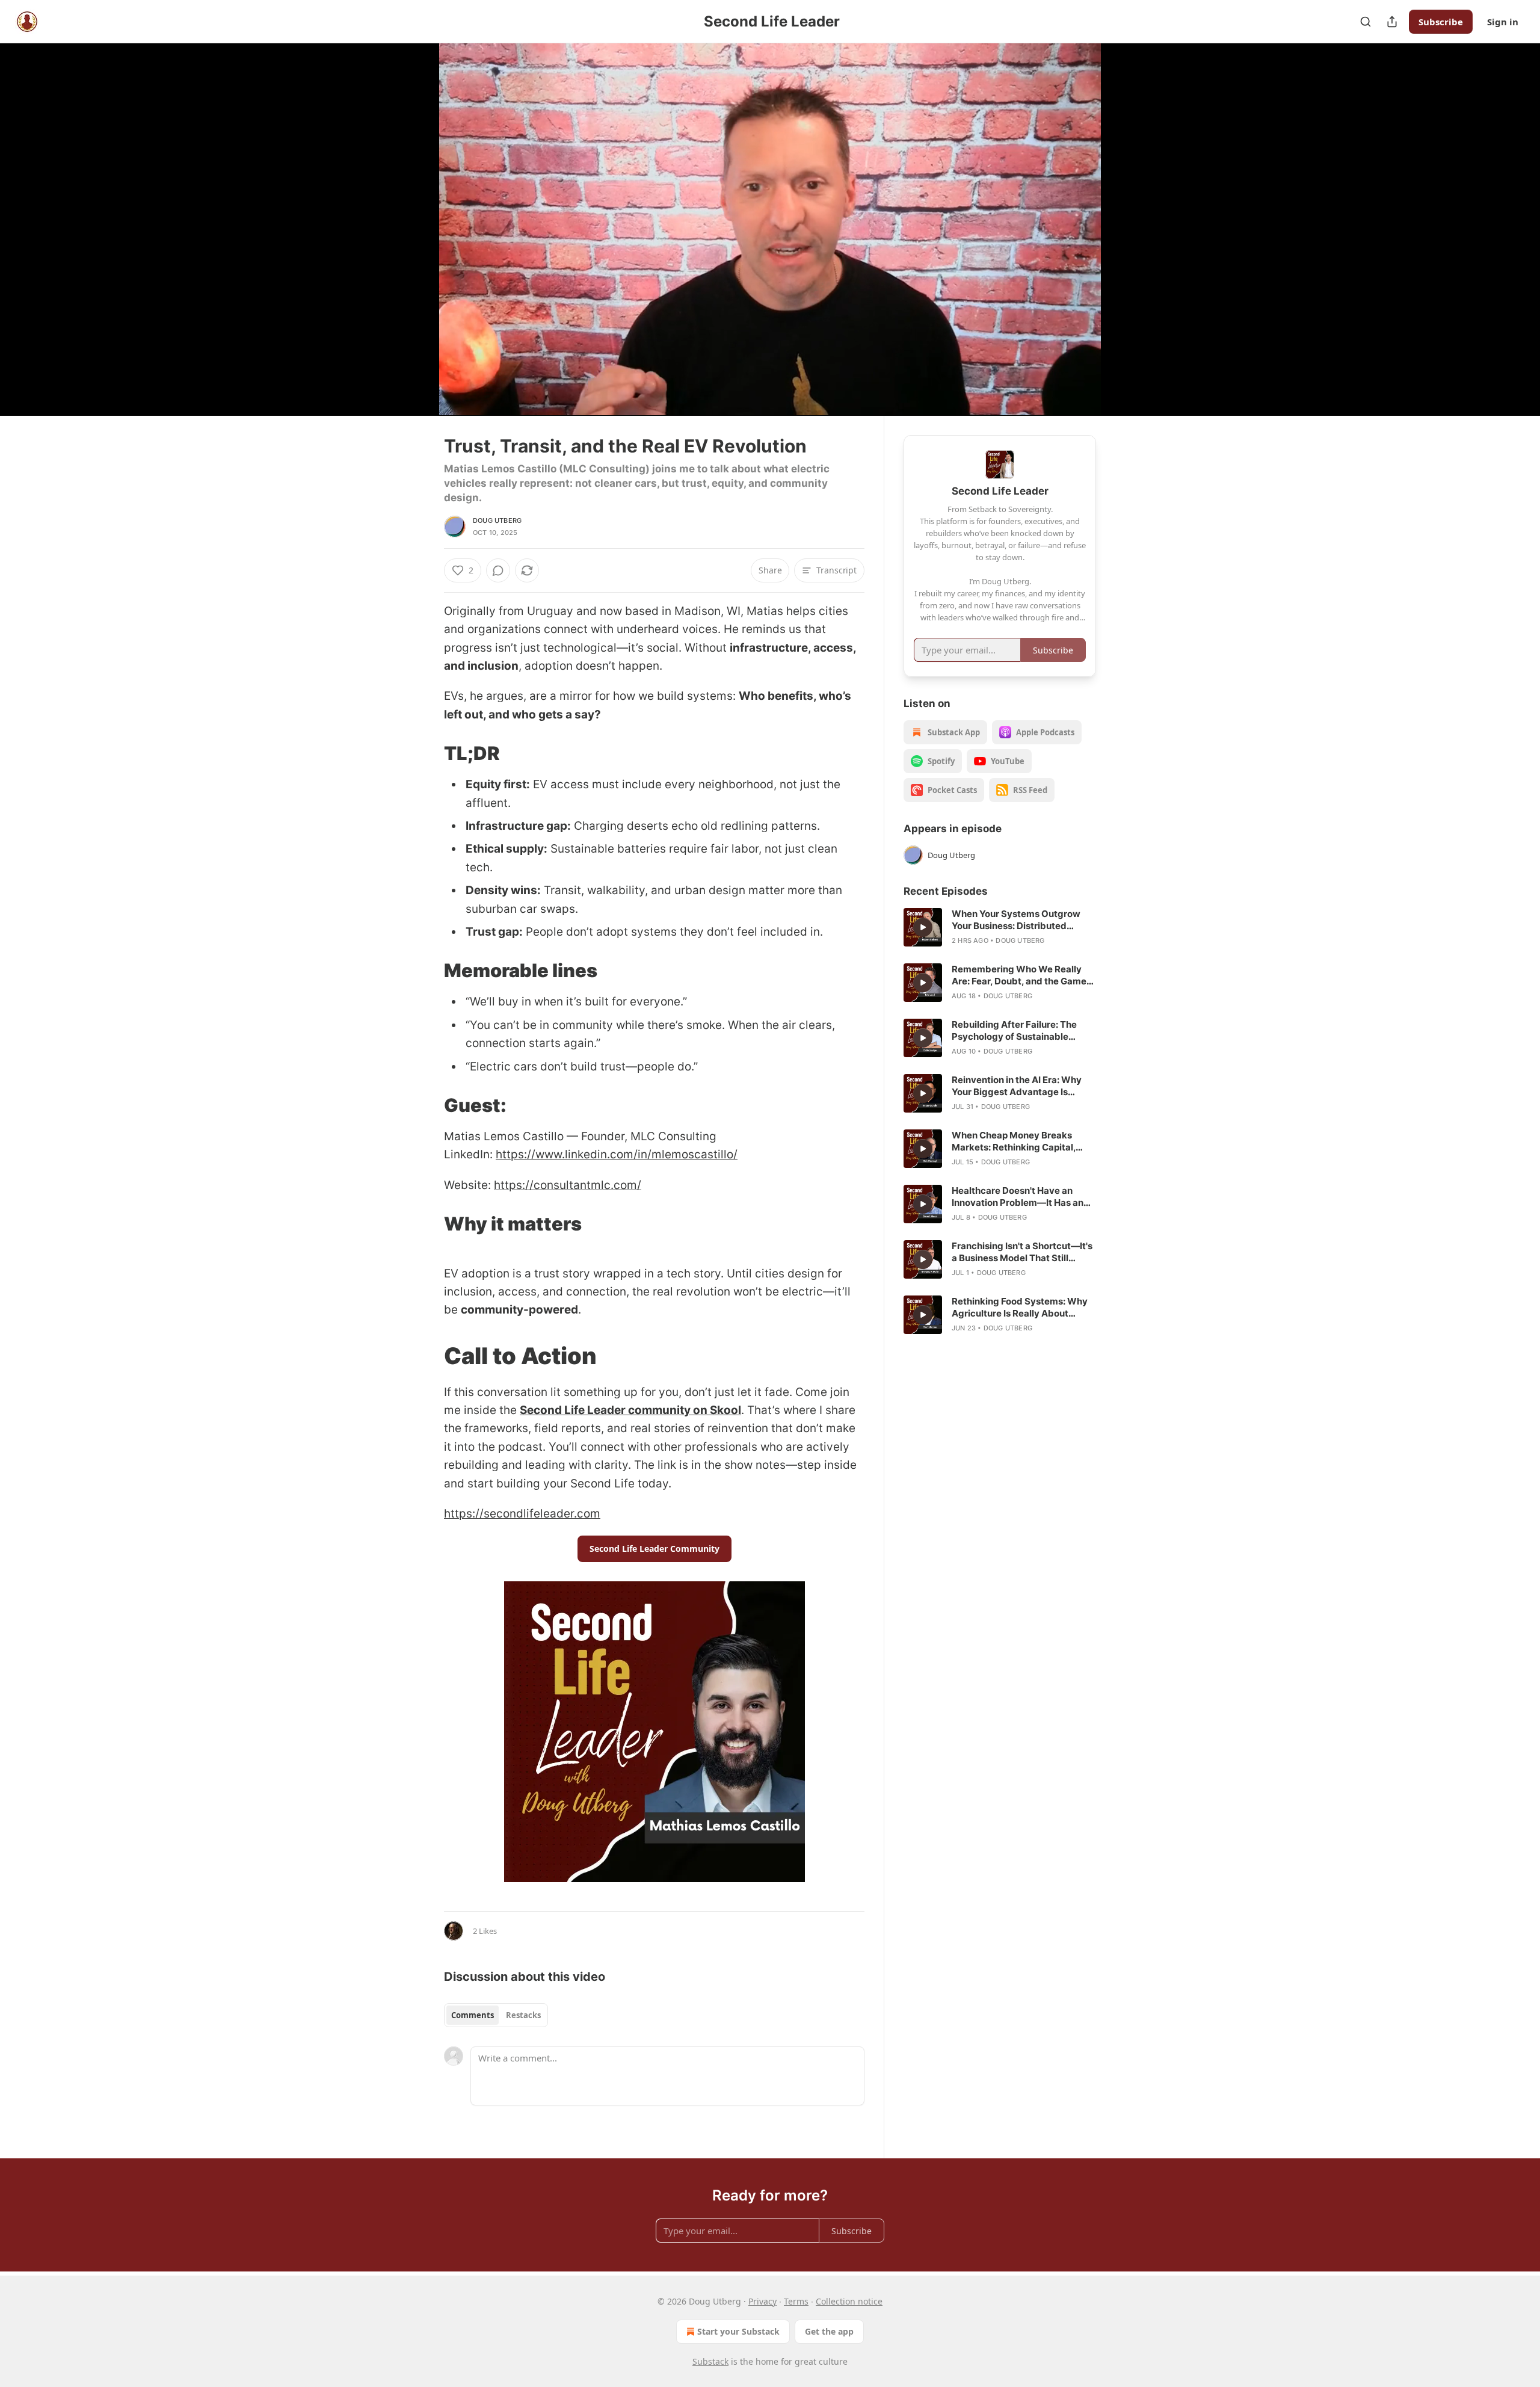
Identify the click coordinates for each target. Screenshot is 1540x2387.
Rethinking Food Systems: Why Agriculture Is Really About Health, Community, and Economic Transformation (1020, 1308)
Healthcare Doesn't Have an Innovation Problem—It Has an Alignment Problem (1018, 1197)
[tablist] (496, 2015)
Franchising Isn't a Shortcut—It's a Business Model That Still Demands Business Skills (1022, 1252)
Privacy (762, 2301)
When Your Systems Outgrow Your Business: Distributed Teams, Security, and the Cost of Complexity (1022, 920)
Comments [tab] (473, 2015)
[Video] (415, 216)
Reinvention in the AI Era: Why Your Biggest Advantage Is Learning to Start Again (1017, 1086)
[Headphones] (415, 242)
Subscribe (1441, 22)
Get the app (829, 2331)
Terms (796, 2301)
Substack (710, 2361)
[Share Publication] (1392, 22)
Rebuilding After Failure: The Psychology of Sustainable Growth (1014, 1031)
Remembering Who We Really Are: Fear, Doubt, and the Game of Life (1019, 975)
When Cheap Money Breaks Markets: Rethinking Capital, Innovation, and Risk (1014, 1141)
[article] (1000, 927)
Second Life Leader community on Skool (630, 1410)
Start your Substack (738, 2331)
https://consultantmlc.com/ (568, 1185)
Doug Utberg (497, 520)
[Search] (1366, 22)
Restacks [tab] (523, 2015)
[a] (923, 927)
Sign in (1503, 22)
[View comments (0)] (1126, 236)
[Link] (427, 753)
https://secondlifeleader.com (522, 1514)
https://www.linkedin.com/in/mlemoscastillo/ (617, 1154)
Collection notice (849, 2301)
